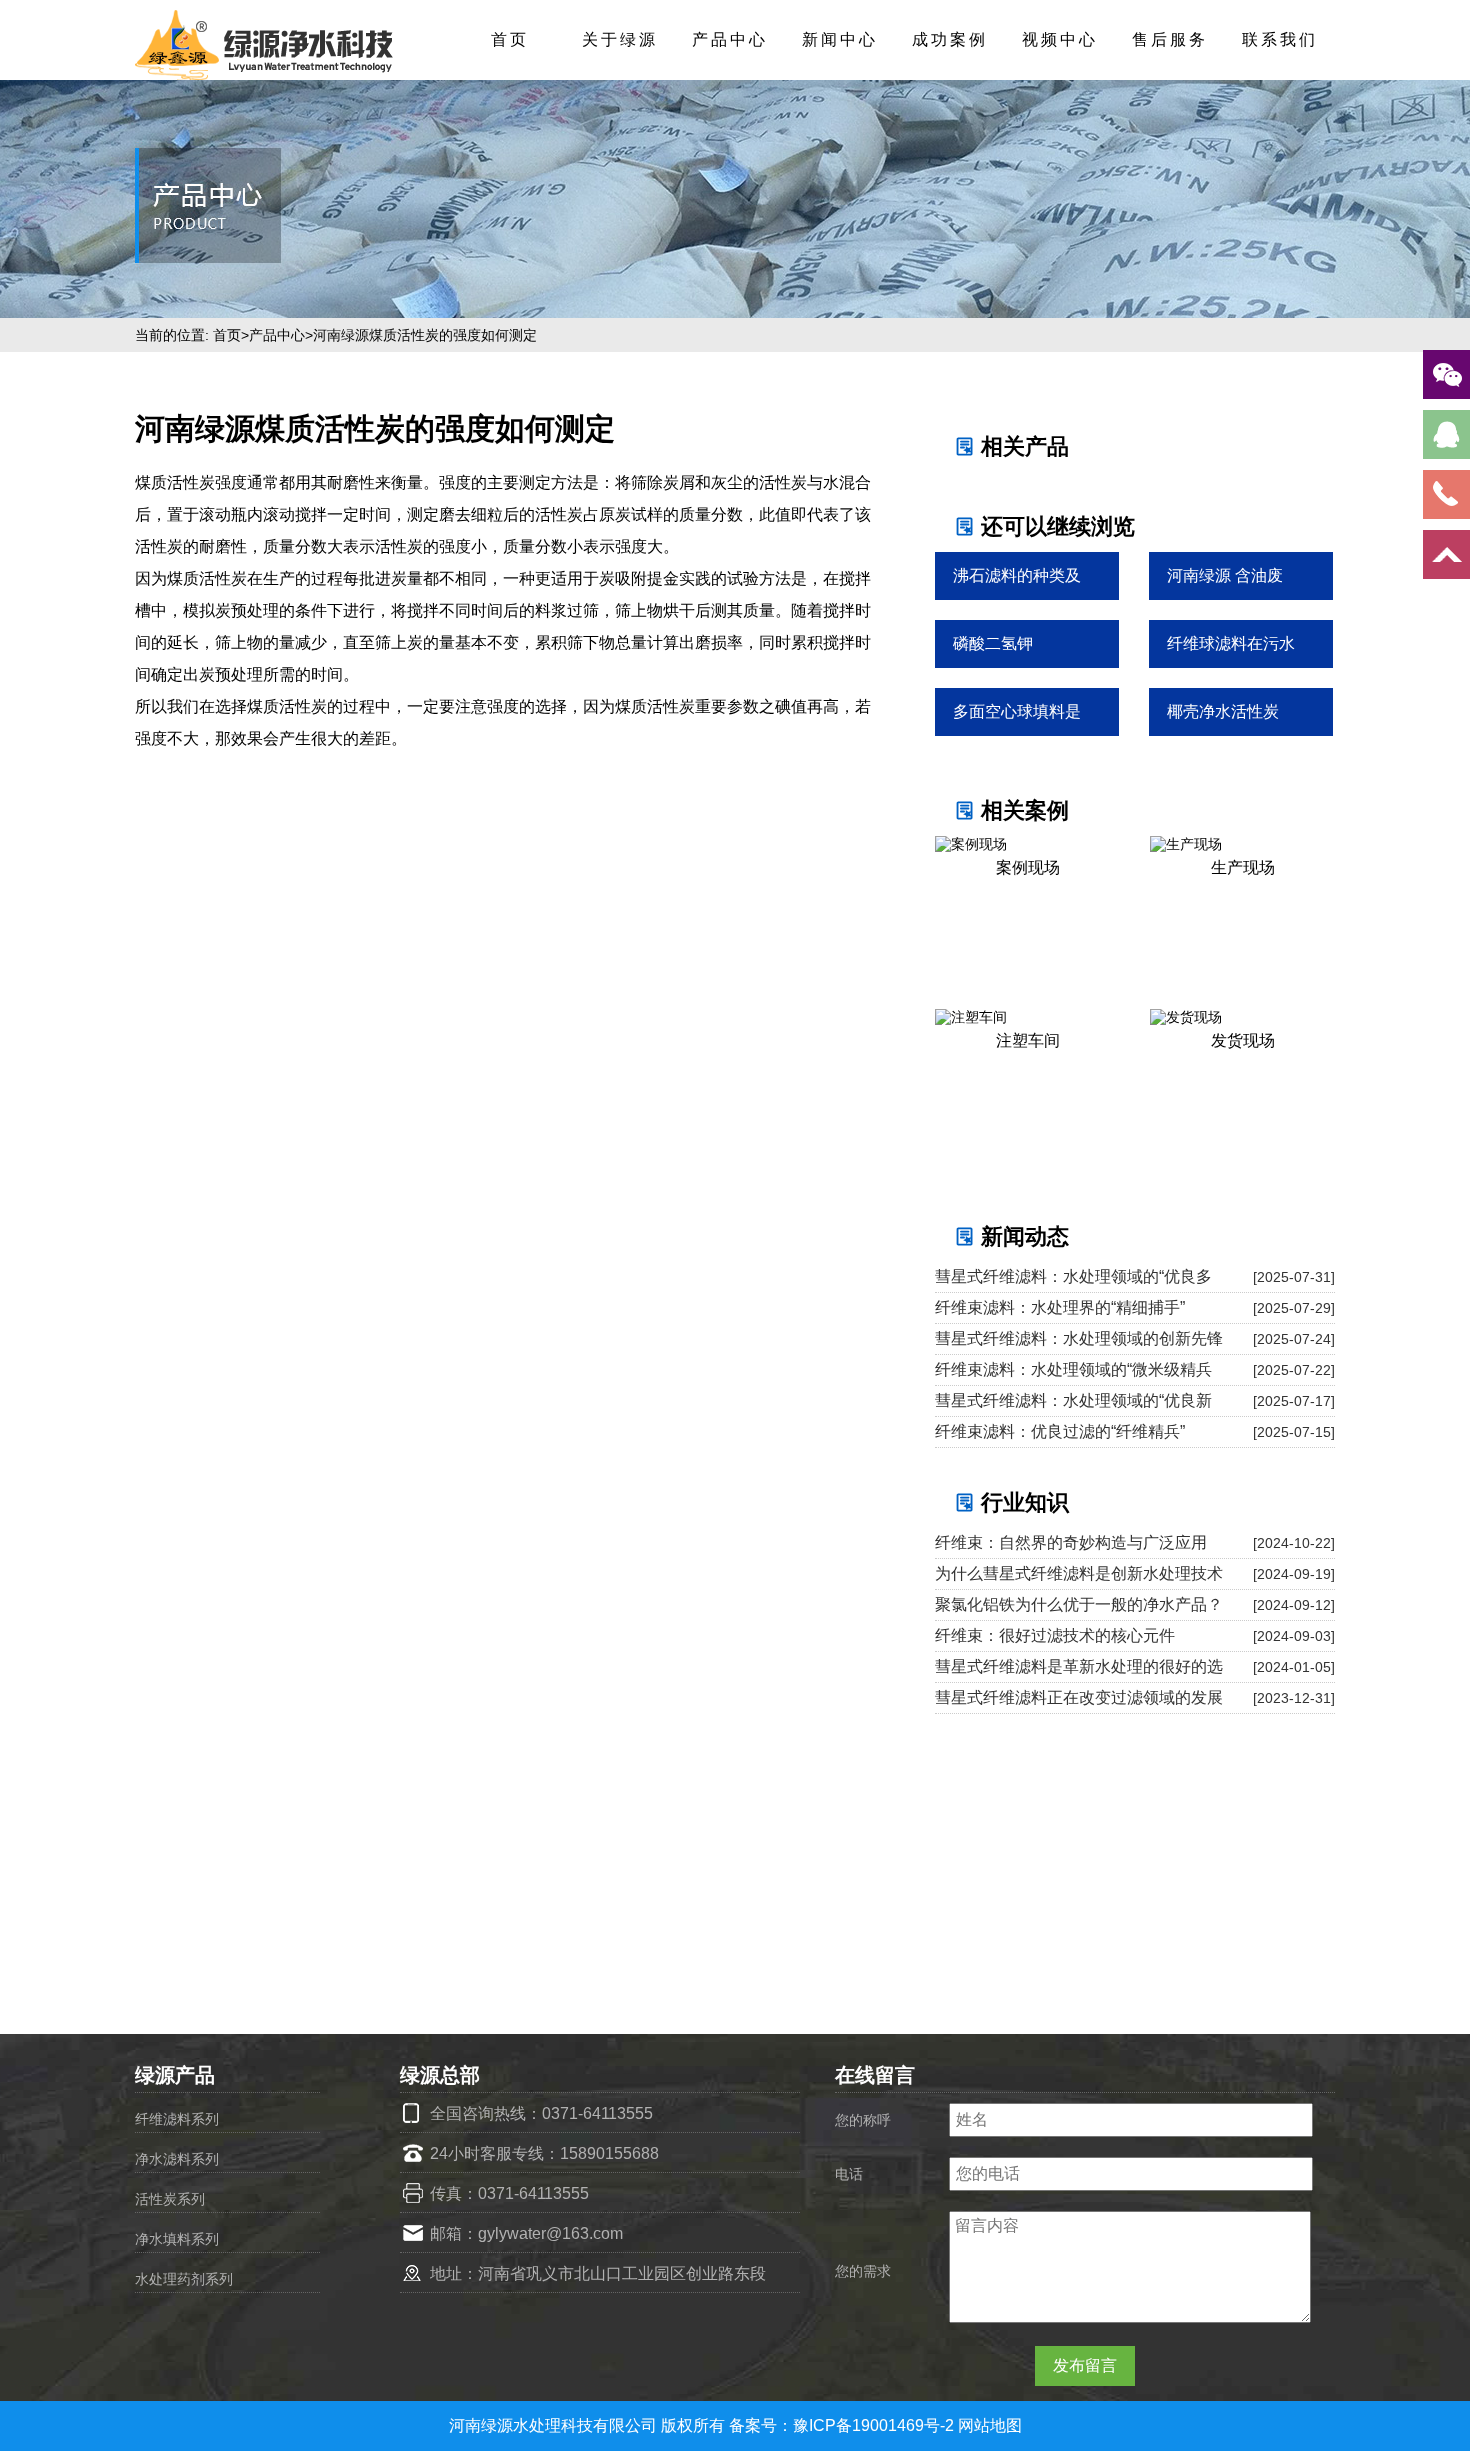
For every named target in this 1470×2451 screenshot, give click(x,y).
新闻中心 (840, 39)
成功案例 (950, 39)
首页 (510, 39)
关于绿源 (620, 39)
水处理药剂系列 (184, 2279)
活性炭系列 (170, 2199)
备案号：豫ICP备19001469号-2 (843, 2425)
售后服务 (1170, 39)
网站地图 (990, 2425)
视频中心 (1060, 39)
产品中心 (730, 39)
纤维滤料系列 (177, 2119)
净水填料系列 (177, 2239)
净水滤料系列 (177, 2159)
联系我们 (1280, 39)
